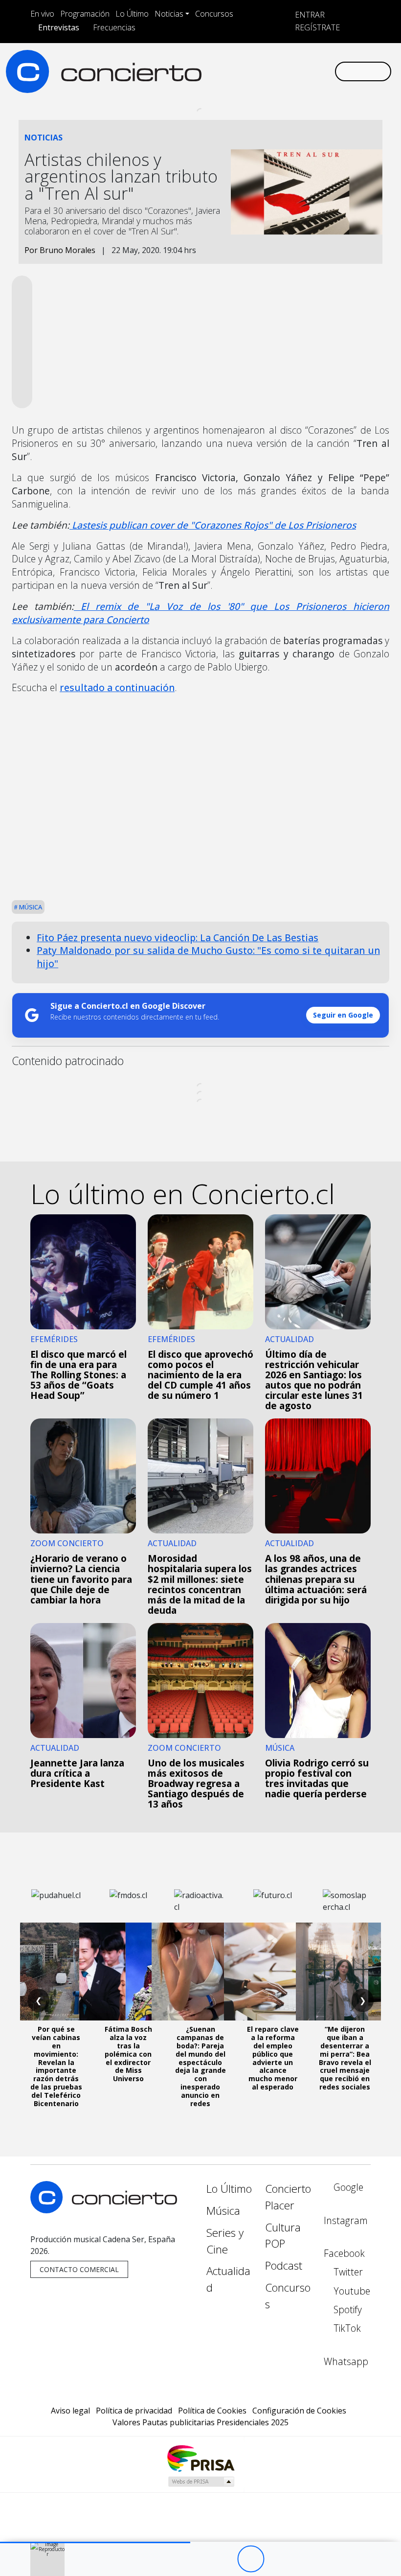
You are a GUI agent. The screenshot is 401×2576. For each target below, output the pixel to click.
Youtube (351, 2291)
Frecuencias (114, 27)
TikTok (346, 2328)
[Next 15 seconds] (278, 2559)
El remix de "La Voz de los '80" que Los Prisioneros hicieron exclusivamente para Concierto (200, 613)
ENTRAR (309, 15)
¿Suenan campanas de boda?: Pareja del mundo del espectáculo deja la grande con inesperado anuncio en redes (200, 2066)
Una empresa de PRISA (200, 2458)
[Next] (304, 2559)
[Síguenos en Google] (217, 71)
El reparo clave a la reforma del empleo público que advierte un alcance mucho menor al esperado (273, 2058)
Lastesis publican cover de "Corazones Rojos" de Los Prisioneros (213, 525)
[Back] (197, 2559)
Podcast (284, 2265)
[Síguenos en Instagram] (233, 71)
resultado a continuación (117, 687)
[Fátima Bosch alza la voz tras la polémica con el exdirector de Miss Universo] (128, 1972)
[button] (95, 2542)
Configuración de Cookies (299, 2411)
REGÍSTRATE (316, 27)
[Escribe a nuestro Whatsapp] (327, 71)
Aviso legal (70, 2411)
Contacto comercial (79, 2269)
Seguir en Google (343, 1015)
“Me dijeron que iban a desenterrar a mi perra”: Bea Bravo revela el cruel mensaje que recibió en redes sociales (345, 2058)
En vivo (42, 14)
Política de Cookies (212, 2411)
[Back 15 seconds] (224, 2559)
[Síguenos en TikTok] (311, 71)
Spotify (346, 2309)
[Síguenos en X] (264, 71)
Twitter (347, 2272)
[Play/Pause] (251, 2559)
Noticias (169, 14)
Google (347, 2187)
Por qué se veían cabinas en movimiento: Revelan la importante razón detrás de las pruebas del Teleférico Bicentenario (56, 2066)
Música (30, 907)
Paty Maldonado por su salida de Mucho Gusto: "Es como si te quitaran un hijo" (208, 957)
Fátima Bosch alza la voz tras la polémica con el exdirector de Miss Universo (128, 2054)
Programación (85, 14)
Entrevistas (59, 27)
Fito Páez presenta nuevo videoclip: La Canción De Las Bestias (178, 938)
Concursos (214, 14)
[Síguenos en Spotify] (295, 71)
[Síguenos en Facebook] (248, 71)
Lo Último (132, 14)
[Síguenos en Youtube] (280, 71)
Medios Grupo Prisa (201, 2482)
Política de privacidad (134, 2411)
